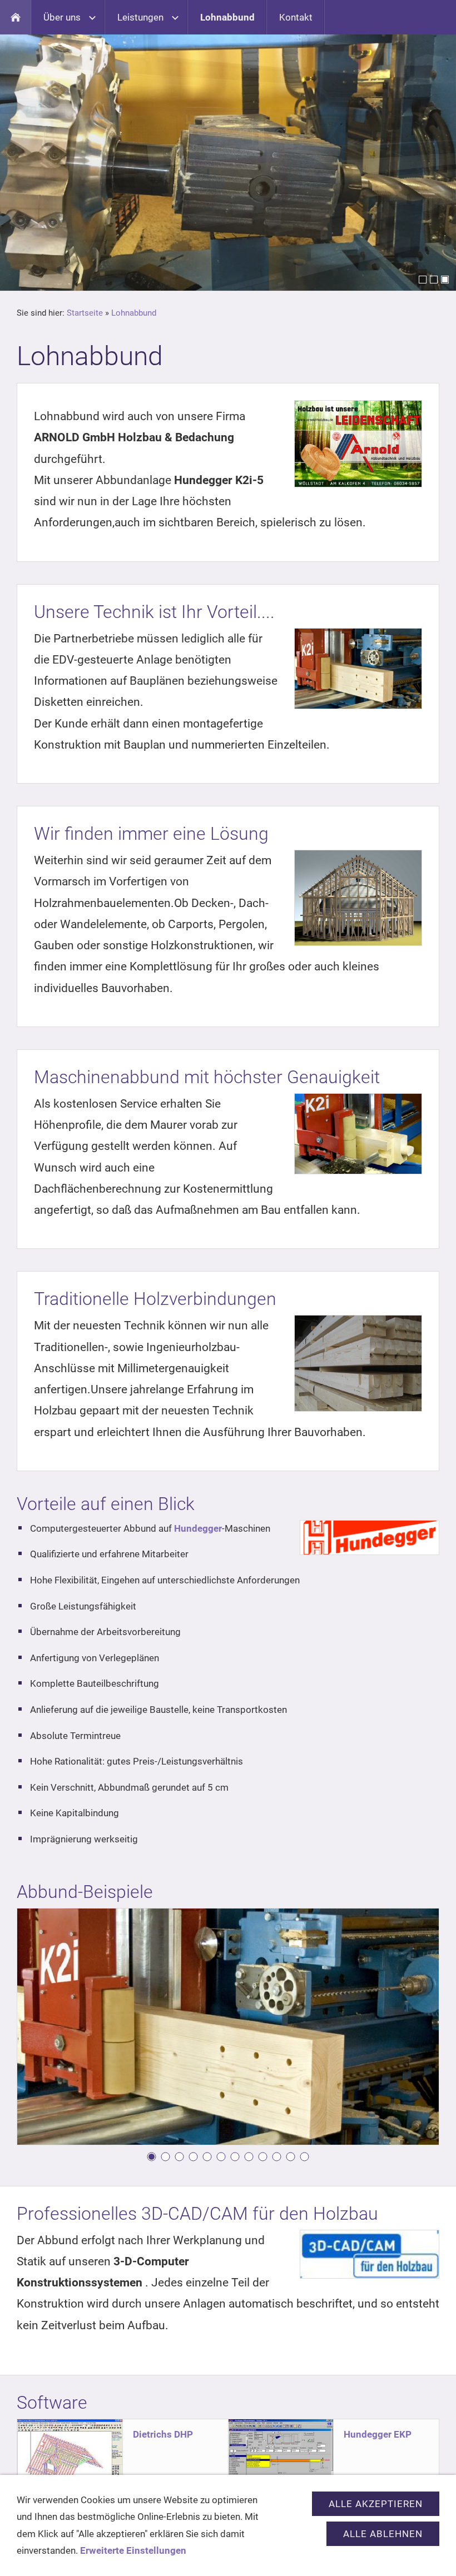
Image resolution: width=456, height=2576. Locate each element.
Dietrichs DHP (163, 2434)
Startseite (85, 313)
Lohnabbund (134, 313)
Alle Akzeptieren (376, 2504)
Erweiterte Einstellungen (133, 2550)
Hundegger (198, 1528)
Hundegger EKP (378, 2434)
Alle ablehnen (383, 2534)
